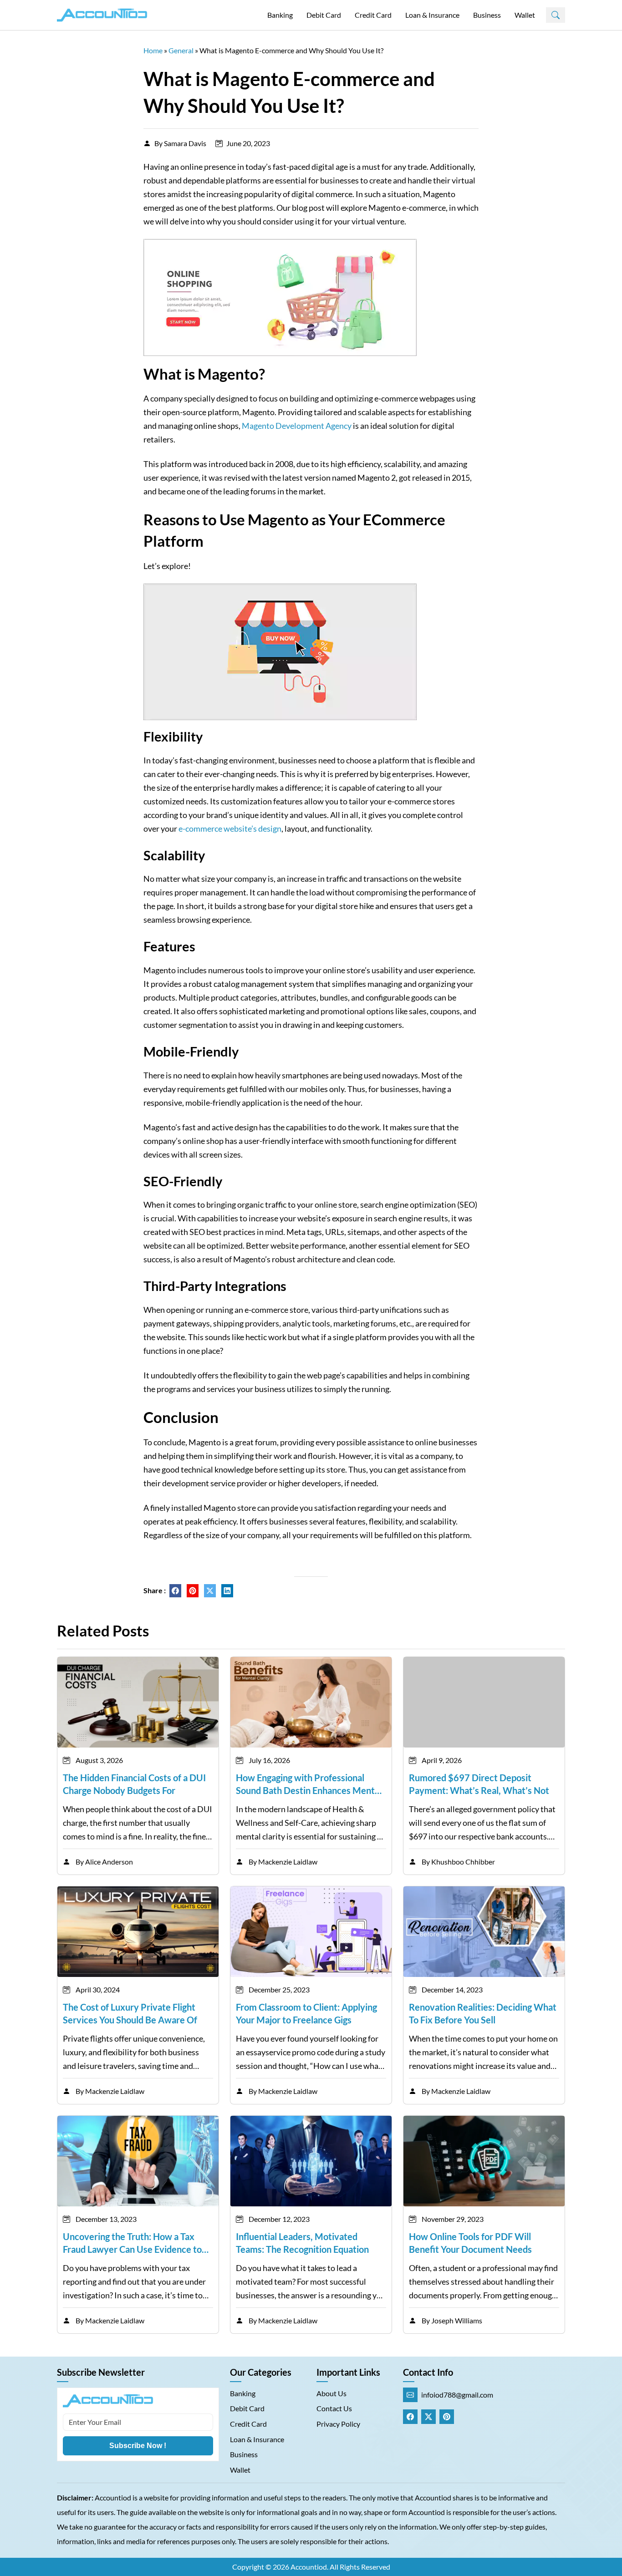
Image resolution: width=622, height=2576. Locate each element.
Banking (280, 15)
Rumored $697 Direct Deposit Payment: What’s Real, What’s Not (479, 1784)
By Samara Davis (180, 143)
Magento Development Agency (297, 426)
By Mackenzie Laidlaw (283, 1862)
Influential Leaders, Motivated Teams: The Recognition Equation (302, 2243)
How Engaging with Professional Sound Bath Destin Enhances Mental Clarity (309, 1784)
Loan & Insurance (432, 15)
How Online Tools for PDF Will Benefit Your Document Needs (470, 2243)
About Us (331, 2393)
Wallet (525, 15)
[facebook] (175, 1591)
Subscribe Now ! (138, 2446)
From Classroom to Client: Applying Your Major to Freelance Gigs (306, 2013)
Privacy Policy (338, 2424)
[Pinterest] (447, 2417)
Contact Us (334, 2408)
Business (487, 15)
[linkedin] (227, 1591)
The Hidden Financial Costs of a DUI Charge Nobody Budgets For (134, 1784)
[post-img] (138, 1701)
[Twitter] (428, 2417)
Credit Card (373, 15)
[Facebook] (410, 2417)
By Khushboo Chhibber (458, 1862)
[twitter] (210, 1591)
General (181, 50)
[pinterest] (193, 1591)
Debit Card (324, 15)
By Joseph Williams (452, 2320)
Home (153, 50)
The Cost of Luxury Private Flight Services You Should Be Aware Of (130, 2013)
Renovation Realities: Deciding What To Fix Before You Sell (483, 2013)
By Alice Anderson (104, 1862)
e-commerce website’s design (230, 828)
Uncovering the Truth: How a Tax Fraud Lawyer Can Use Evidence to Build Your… (132, 2243)
